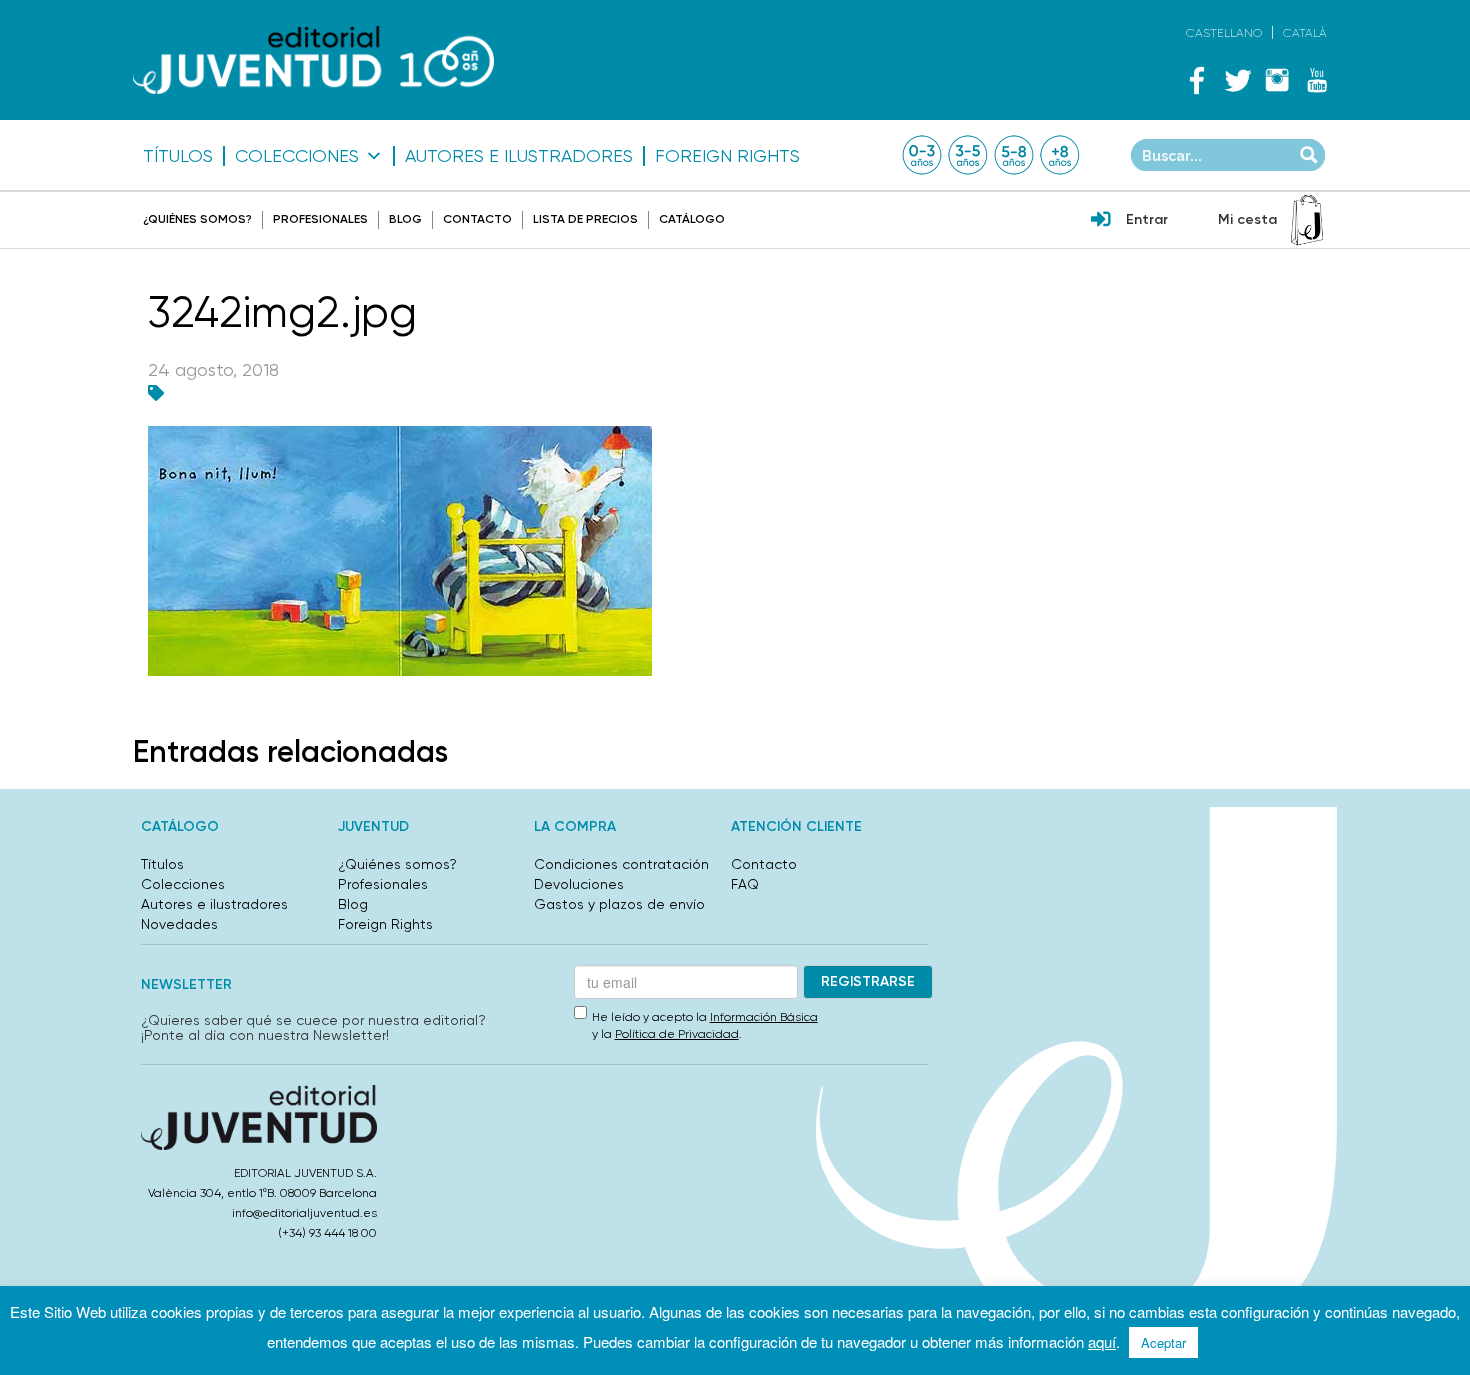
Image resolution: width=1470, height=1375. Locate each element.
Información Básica (764, 1017)
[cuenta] (1101, 221)
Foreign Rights (727, 156)
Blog (405, 219)
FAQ (745, 884)
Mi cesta (1247, 219)
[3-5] (968, 155)
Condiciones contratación (621, 864)
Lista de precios (585, 219)
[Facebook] (1197, 80)
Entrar (1147, 219)
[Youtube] (1317, 80)
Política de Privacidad (677, 1034)
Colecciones (297, 156)
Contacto (477, 219)
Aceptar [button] (1163, 1342)
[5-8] (1014, 155)
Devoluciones (579, 884)
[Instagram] (1277, 80)
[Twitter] (1237, 80)
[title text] (313, 60)
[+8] (1060, 155)
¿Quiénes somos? (197, 219)
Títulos (178, 156)
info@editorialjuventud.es (304, 1213)
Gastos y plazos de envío (619, 904)
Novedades (179, 924)
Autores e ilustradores (519, 156)
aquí (1102, 1341)
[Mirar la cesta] (1307, 220)
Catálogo (692, 219)
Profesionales (320, 219)
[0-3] (922, 155)
